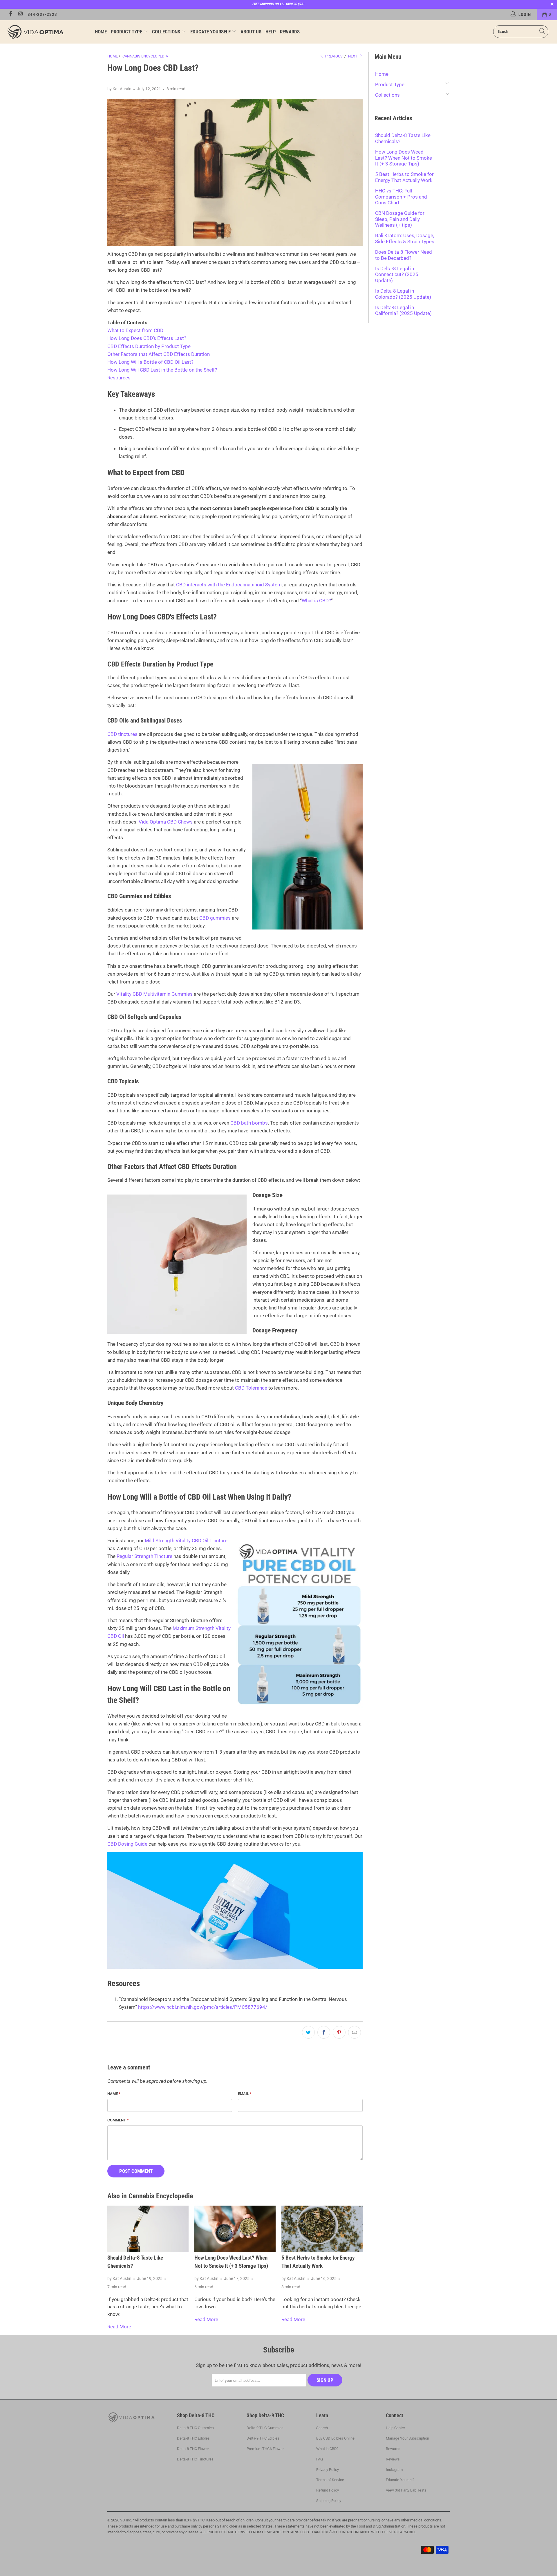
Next (353, 56)
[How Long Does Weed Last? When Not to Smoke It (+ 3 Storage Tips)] (235, 2229)
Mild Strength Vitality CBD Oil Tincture (186, 1541)
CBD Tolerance (251, 1388)
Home (101, 32)
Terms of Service (330, 2480)
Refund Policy (328, 2490)
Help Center (395, 2428)
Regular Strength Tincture (144, 1556)
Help (271, 32)
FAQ (320, 2459)
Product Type (127, 32)
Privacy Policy (328, 2470)
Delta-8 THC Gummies (195, 2428)
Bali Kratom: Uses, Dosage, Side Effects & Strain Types (405, 238)
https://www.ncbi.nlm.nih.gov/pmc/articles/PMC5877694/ (203, 2007)
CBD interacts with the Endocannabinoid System (229, 585)
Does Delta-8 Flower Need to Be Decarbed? (404, 255)
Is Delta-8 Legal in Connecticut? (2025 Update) (397, 274)
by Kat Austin (119, 89)
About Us (251, 32)
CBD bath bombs (249, 1123)
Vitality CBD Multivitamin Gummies (154, 994)
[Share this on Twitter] (308, 2032)
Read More (119, 2327)
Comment (118, 2120)
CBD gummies (215, 918)
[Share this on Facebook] (324, 2032)
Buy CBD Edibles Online (335, 2438)
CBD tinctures (122, 734)
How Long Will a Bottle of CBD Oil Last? (150, 362)
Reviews (393, 2459)
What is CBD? (316, 601)
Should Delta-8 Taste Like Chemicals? (403, 138)
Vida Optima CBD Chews (166, 822)
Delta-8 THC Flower (193, 2449)
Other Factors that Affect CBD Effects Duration (159, 354)
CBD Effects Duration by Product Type (149, 346)
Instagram (394, 2470)
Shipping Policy (329, 2501)
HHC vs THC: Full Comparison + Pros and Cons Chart (401, 197)
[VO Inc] (47, 32)
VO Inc (126, 2520)
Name (114, 2094)
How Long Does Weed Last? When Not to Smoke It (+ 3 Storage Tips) (404, 158)
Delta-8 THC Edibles (193, 2438)
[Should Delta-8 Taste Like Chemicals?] (148, 2229)
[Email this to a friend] (355, 2032)
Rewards (290, 32)
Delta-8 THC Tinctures (195, 2459)
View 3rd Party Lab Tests (406, 2490)
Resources (119, 378)
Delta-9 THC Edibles (263, 2438)
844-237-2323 (42, 15)
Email (245, 2094)
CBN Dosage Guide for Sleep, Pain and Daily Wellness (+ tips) (400, 219)
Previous (333, 56)
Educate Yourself (211, 32)
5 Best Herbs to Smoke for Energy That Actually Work (404, 177)
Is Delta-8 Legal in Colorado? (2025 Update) (403, 294)
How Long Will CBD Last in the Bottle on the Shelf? (162, 370)
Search (322, 2428)
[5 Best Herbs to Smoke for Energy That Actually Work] (322, 2229)
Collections (167, 32)
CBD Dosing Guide (127, 1844)
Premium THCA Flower (265, 2449)
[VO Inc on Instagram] (20, 15)
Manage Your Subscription (407, 2438)
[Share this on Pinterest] (339, 2032)
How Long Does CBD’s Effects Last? (147, 338)
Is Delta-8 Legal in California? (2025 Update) (403, 310)
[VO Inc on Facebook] (10, 15)
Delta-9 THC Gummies (265, 2428)
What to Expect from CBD (135, 330)
